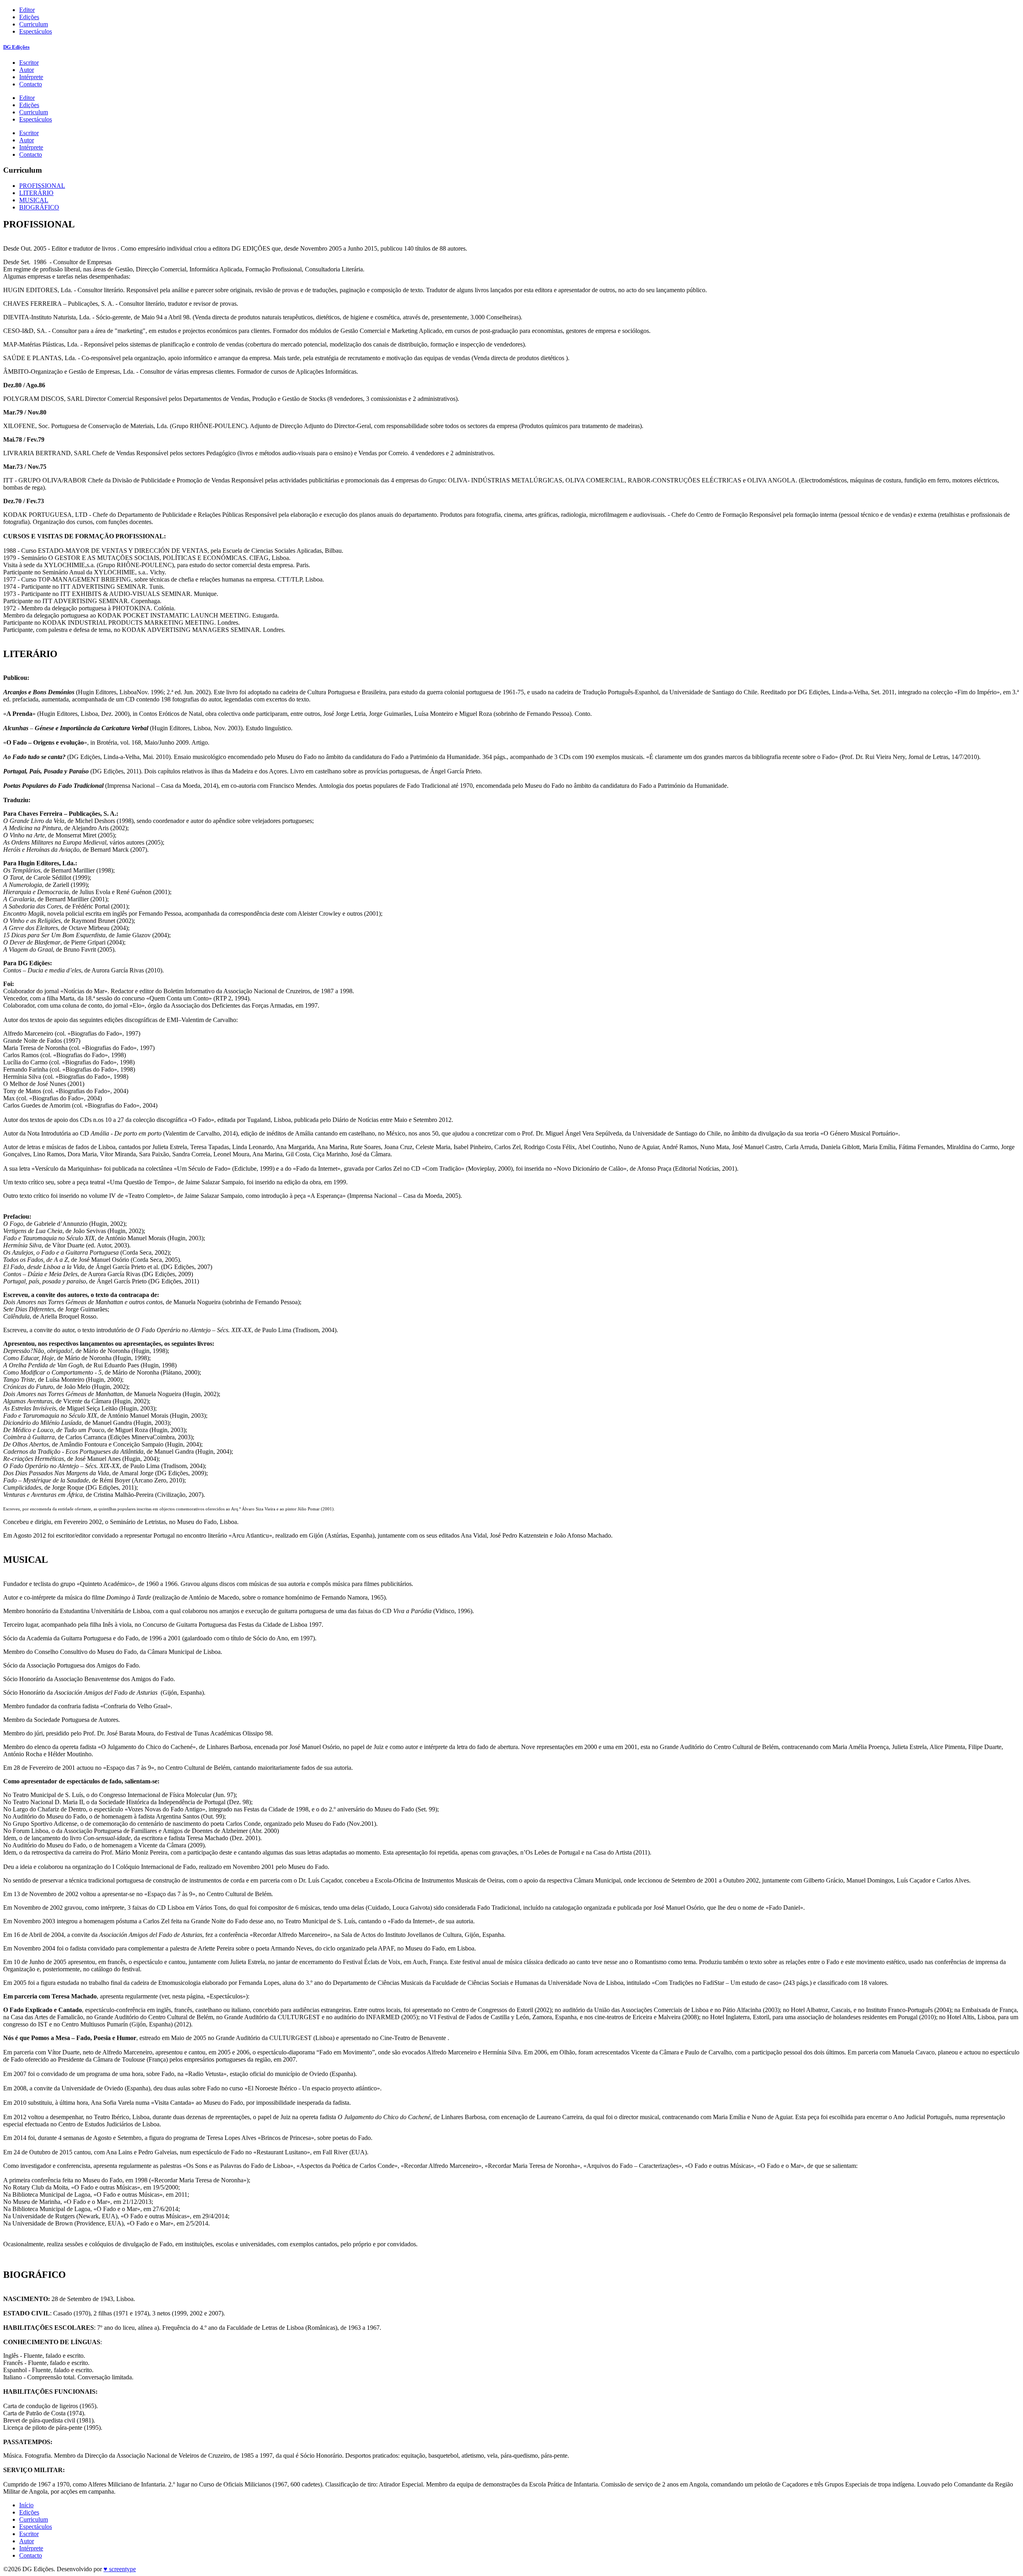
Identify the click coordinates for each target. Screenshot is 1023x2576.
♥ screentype (120, 2569)
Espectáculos (36, 31)
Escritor (29, 63)
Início (26, 2505)
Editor (27, 10)
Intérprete (31, 77)
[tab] (42, 186)
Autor (27, 70)
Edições (29, 17)
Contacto (31, 84)
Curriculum (34, 24)
